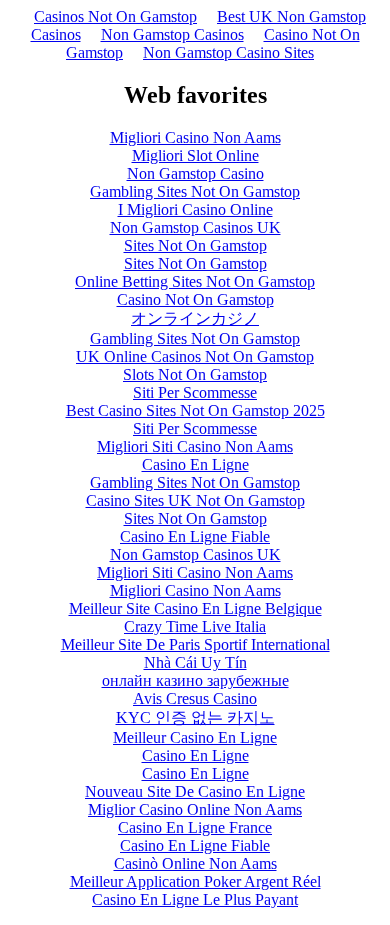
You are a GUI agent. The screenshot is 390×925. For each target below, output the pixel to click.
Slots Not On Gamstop (195, 374)
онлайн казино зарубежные (195, 680)
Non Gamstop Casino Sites (228, 52)
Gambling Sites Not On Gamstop (195, 191)
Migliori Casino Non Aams (195, 137)
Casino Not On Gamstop (195, 299)
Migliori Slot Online (195, 155)
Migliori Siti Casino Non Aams (195, 446)
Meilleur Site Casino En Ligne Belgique (195, 608)
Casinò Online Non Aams (195, 863)
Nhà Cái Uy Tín (195, 662)
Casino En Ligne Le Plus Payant (195, 899)
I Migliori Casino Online (195, 209)
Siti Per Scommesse (195, 392)
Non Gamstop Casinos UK (195, 227)
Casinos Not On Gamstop (115, 16)
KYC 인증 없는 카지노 (195, 717)
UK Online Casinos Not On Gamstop (195, 356)
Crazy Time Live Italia (195, 626)
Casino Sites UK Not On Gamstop (195, 500)
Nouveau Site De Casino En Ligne (195, 791)
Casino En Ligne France (195, 827)
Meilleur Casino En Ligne (195, 737)
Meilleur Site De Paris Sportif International (195, 644)
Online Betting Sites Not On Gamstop (195, 281)
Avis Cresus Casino (195, 698)
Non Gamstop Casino (195, 173)
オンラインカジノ (195, 318)
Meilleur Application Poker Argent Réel (195, 881)
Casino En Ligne (195, 464)
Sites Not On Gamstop (195, 245)
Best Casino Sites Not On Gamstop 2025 (195, 410)
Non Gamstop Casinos (172, 34)
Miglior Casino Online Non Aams (195, 809)
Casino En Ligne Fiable (195, 536)
